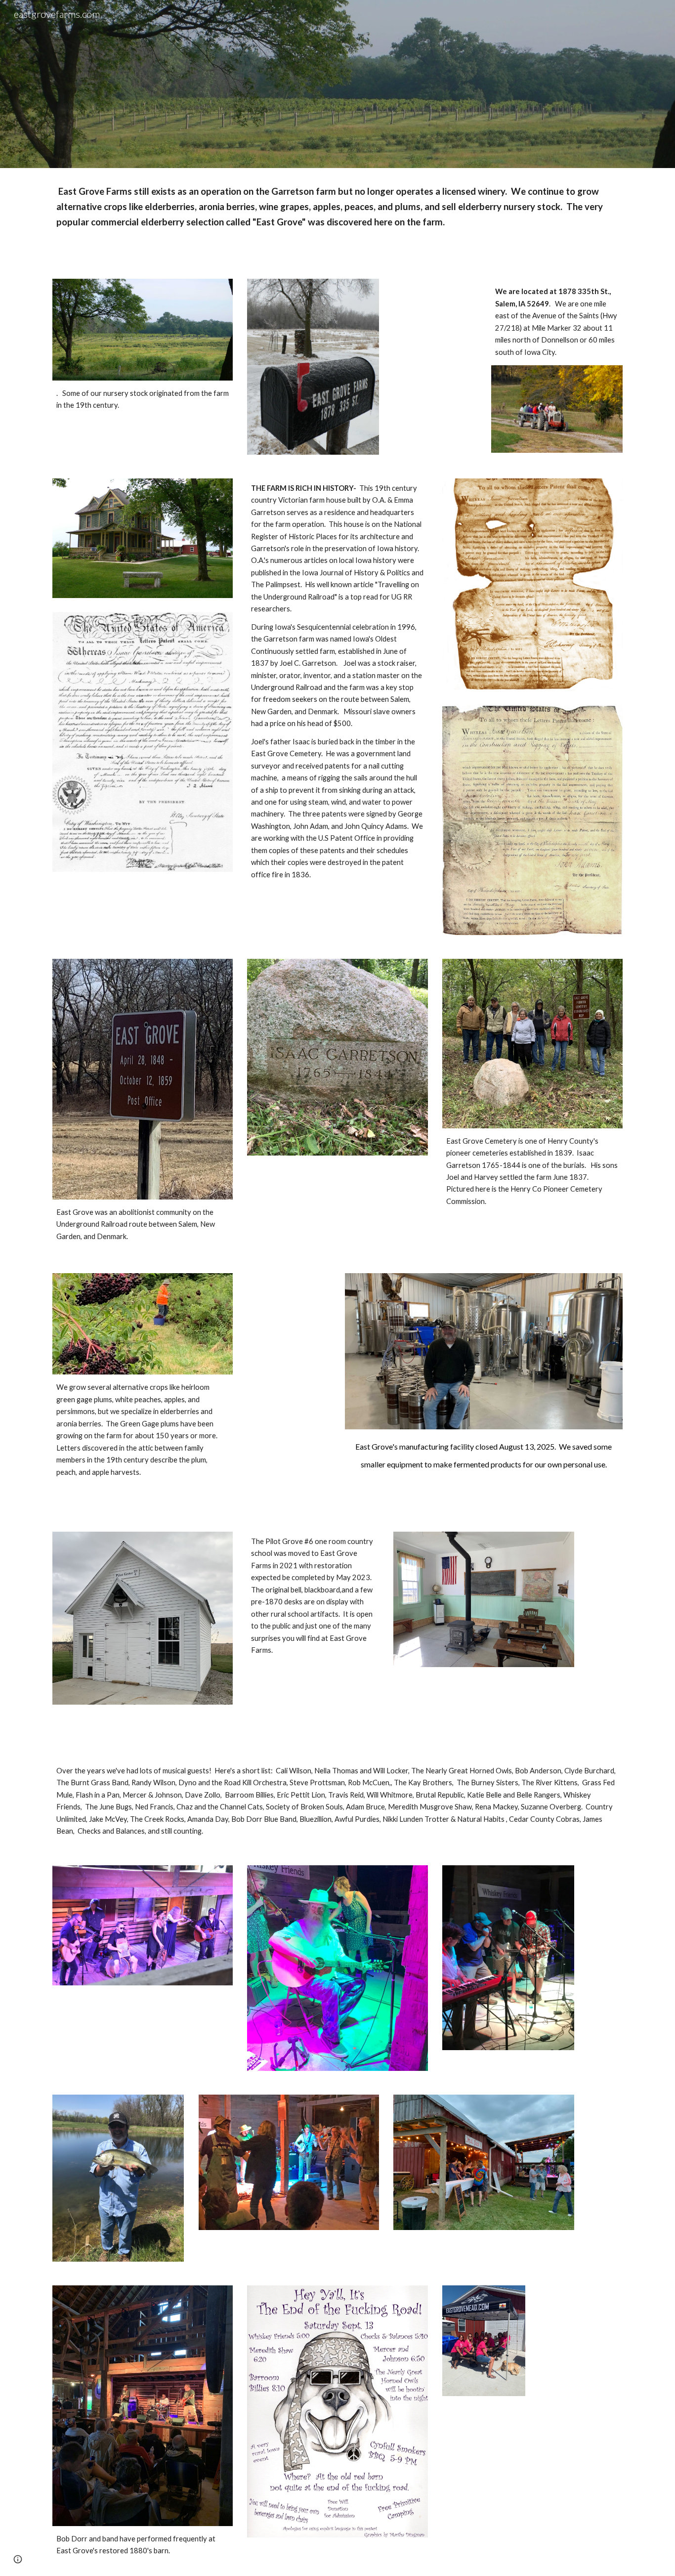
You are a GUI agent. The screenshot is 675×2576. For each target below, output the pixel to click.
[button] (18, 2559)
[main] (337, 217)
